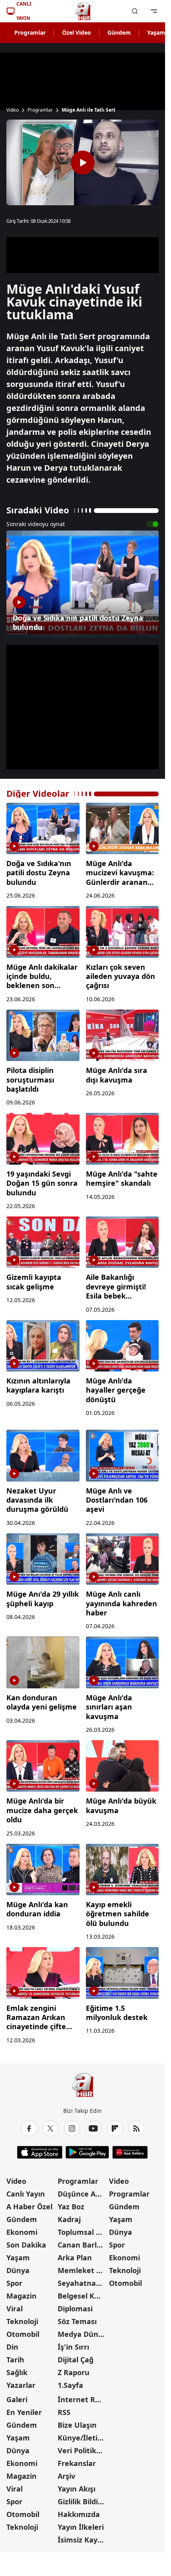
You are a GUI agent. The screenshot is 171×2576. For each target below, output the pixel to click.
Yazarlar (21, 2385)
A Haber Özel (29, 2207)
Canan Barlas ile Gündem (83, 2245)
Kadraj (69, 2219)
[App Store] (40, 2152)
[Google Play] (87, 2152)
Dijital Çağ (76, 2360)
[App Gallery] (130, 2152)
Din (12, 2347)
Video (13, 110)
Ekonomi (22, 2232)
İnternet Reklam (83, 2399)
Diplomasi (75, 2309)
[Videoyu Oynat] (83, 163)
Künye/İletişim (83, 2438)
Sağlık (17, 2372)
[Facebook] (29, 2128)
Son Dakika (26, 2245)
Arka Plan (75, 2258)
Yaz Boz (71, 2207)
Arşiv (66, 2476)
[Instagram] (72, 2128)
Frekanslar (77, 2463)
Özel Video (77, 32)
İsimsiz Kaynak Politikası (83, 2540)
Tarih (15, 2360)
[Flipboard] (115, 2128)
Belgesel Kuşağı (83, 2296)
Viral (15, 2309)
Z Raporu (74, 2372)
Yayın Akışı (77, 2489)
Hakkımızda (79, 2514)
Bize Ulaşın (77, 2425)
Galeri (17, 2399)
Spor (14, 2283)
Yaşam (18, 2258)
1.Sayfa (70, 2385)
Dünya (18, 2270)
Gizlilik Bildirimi (83, 2501)
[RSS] (136, 2128)
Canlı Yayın (26, 2194)
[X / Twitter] (51, 2128)
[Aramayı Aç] (135, 11)
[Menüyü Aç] (154, 11)
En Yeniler (24, 2412)
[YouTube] (93, 2128)
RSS (64, 2412)
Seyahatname (83, 2283)
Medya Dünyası (83, 2334)
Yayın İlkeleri (81, 2527)
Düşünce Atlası (83, 2194)
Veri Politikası (82, 2450)
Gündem (119, 32)
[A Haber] (83, 11)
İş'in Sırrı (73, 2347)
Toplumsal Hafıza (83, 2232)
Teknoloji (22, 2321)
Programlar (30, 32)
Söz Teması (77, 2321)
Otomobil (23, 2334)
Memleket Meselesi (83, 2270)
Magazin (21, 2296)
